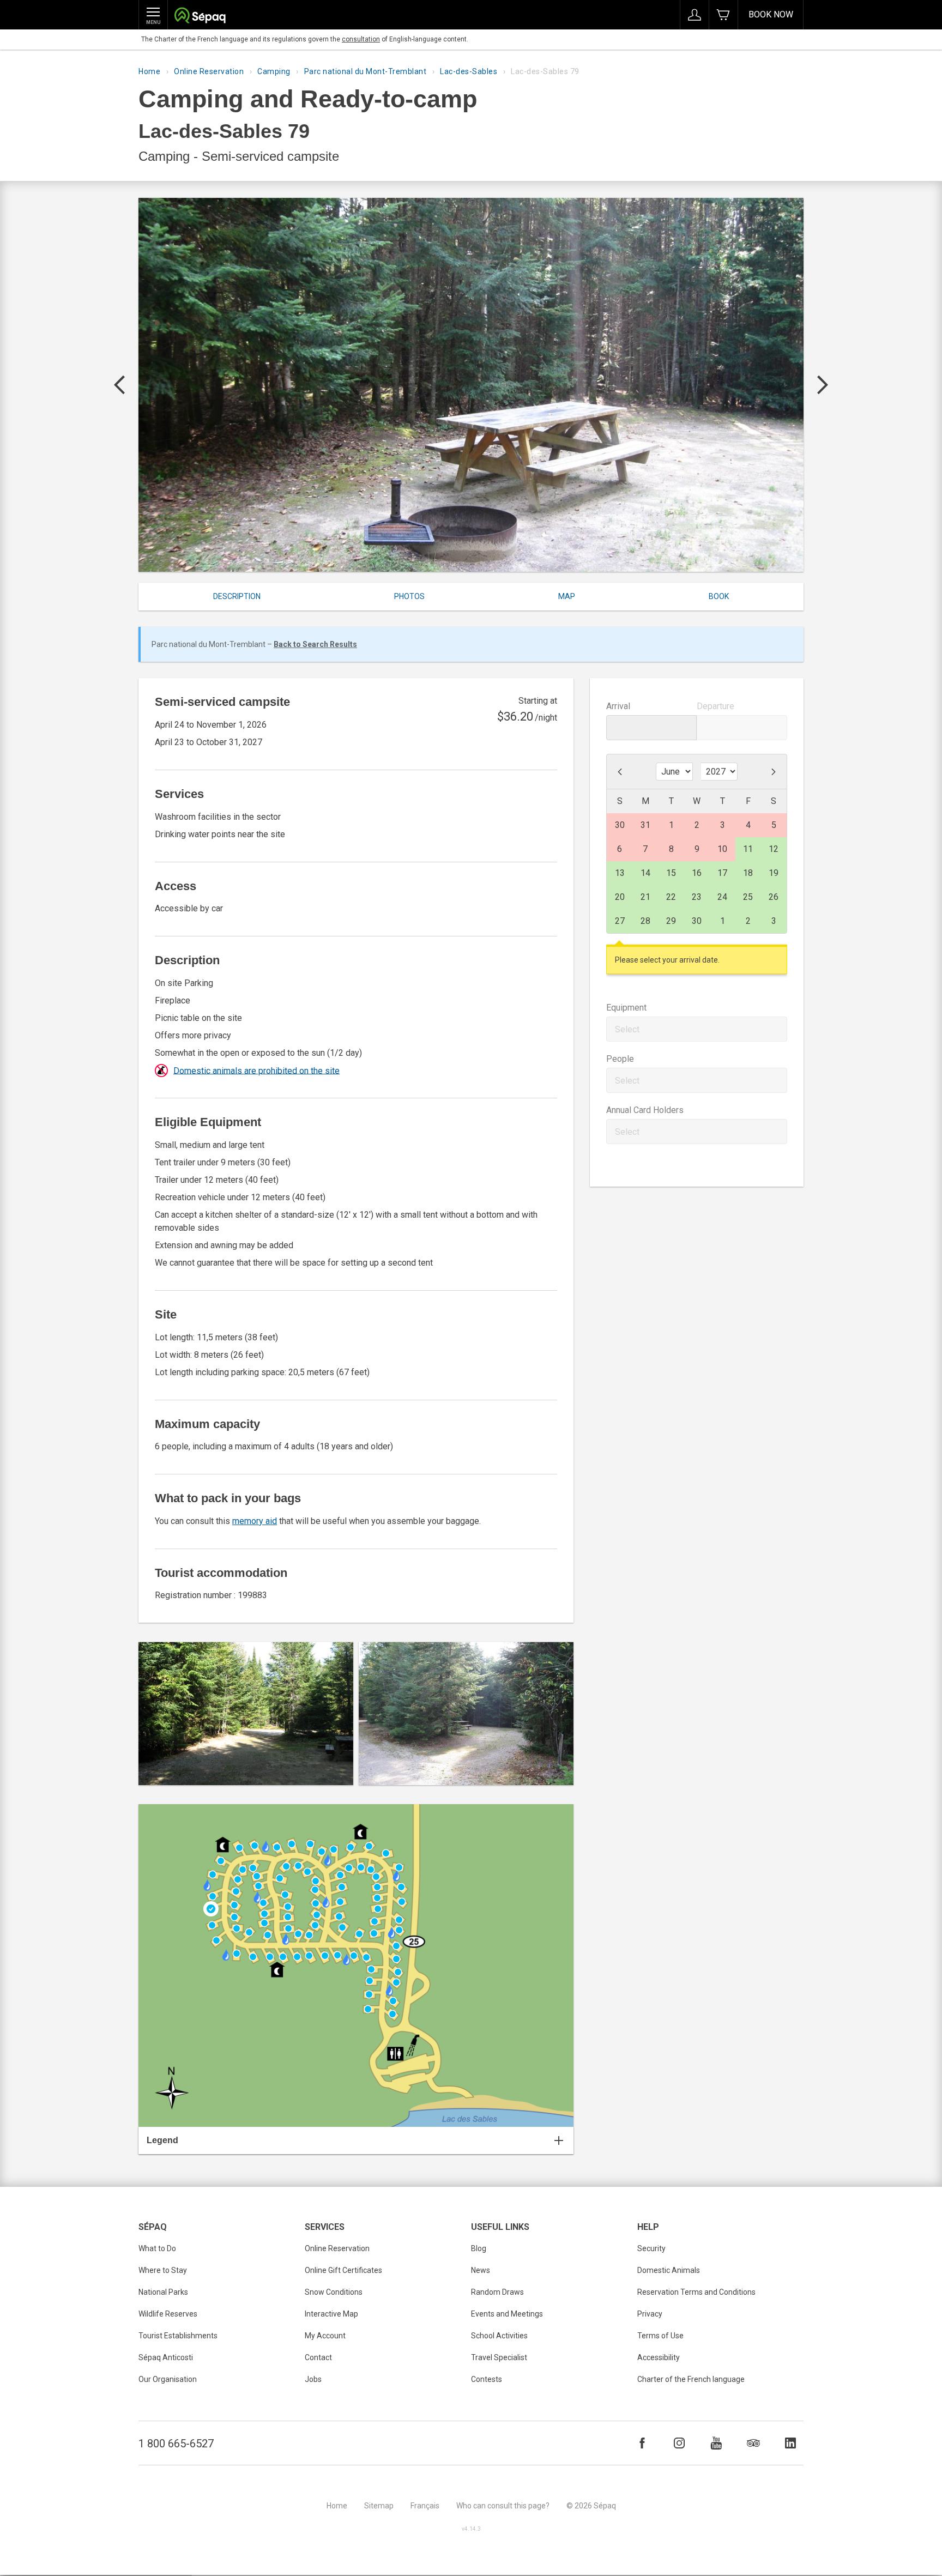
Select (627, 1029)
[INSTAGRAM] (679, 2443)
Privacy (650, 2314)
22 (671, 897)
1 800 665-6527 (176, 2444)
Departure (715, 706)
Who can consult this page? (503, 2506)
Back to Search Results (315, 644)
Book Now (771, 14)
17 (722, 873)
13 (620, 873)
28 (645, 921)
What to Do (157, 2248)
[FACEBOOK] (642, 2443)
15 (671, 873)
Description (237, 596)
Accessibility (659, 2357)
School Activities (499, 2336)
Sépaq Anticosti (166, 2357)
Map (567, 596)
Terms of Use (660, 2336)
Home (149, 71)
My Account (325, 2336)
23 (697, 897)
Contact (318, 2357)
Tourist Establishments (178, 2336)
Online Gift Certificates (343, 2270)
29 (671, 921)
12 (774, 849)
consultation (361, 39)
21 (645, 897)
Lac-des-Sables (469, 71)
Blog (479, 2248)
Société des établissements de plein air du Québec (200, 17)
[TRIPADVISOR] (753, 2443)
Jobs (313, 2379)
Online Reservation (209, 71)
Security (651, 2248)
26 (774, 897)
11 (748, 849)
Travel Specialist (499, 2357)
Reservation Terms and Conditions (696, 2292)
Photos (409, 596)
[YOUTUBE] (716, 2443)
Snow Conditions (334, 2292)
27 (620, 921)
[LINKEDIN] (790, 2443)
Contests (487, 2379)
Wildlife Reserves (168, 2314)
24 (722, 897)
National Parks (163, 2292)
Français (425, 2506)
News (481, 2270)
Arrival (618, 706)
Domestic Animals (669, 2270)
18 (748, 873)
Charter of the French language (691, 2379)
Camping (274, 71)
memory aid (255, 1521)
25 (748, 897)
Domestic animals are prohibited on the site (256, 1070)
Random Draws (497, 2292)
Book (719, 596)
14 (645, 873)
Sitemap (379, 2506)
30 (697, 921)
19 (774, 873)
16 (697, 873)
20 (620, 897)
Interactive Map (331, 2314)
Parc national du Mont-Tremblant (366, 71)
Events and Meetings (507, 2314)
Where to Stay (163, 2270)
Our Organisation (168, 2379)
